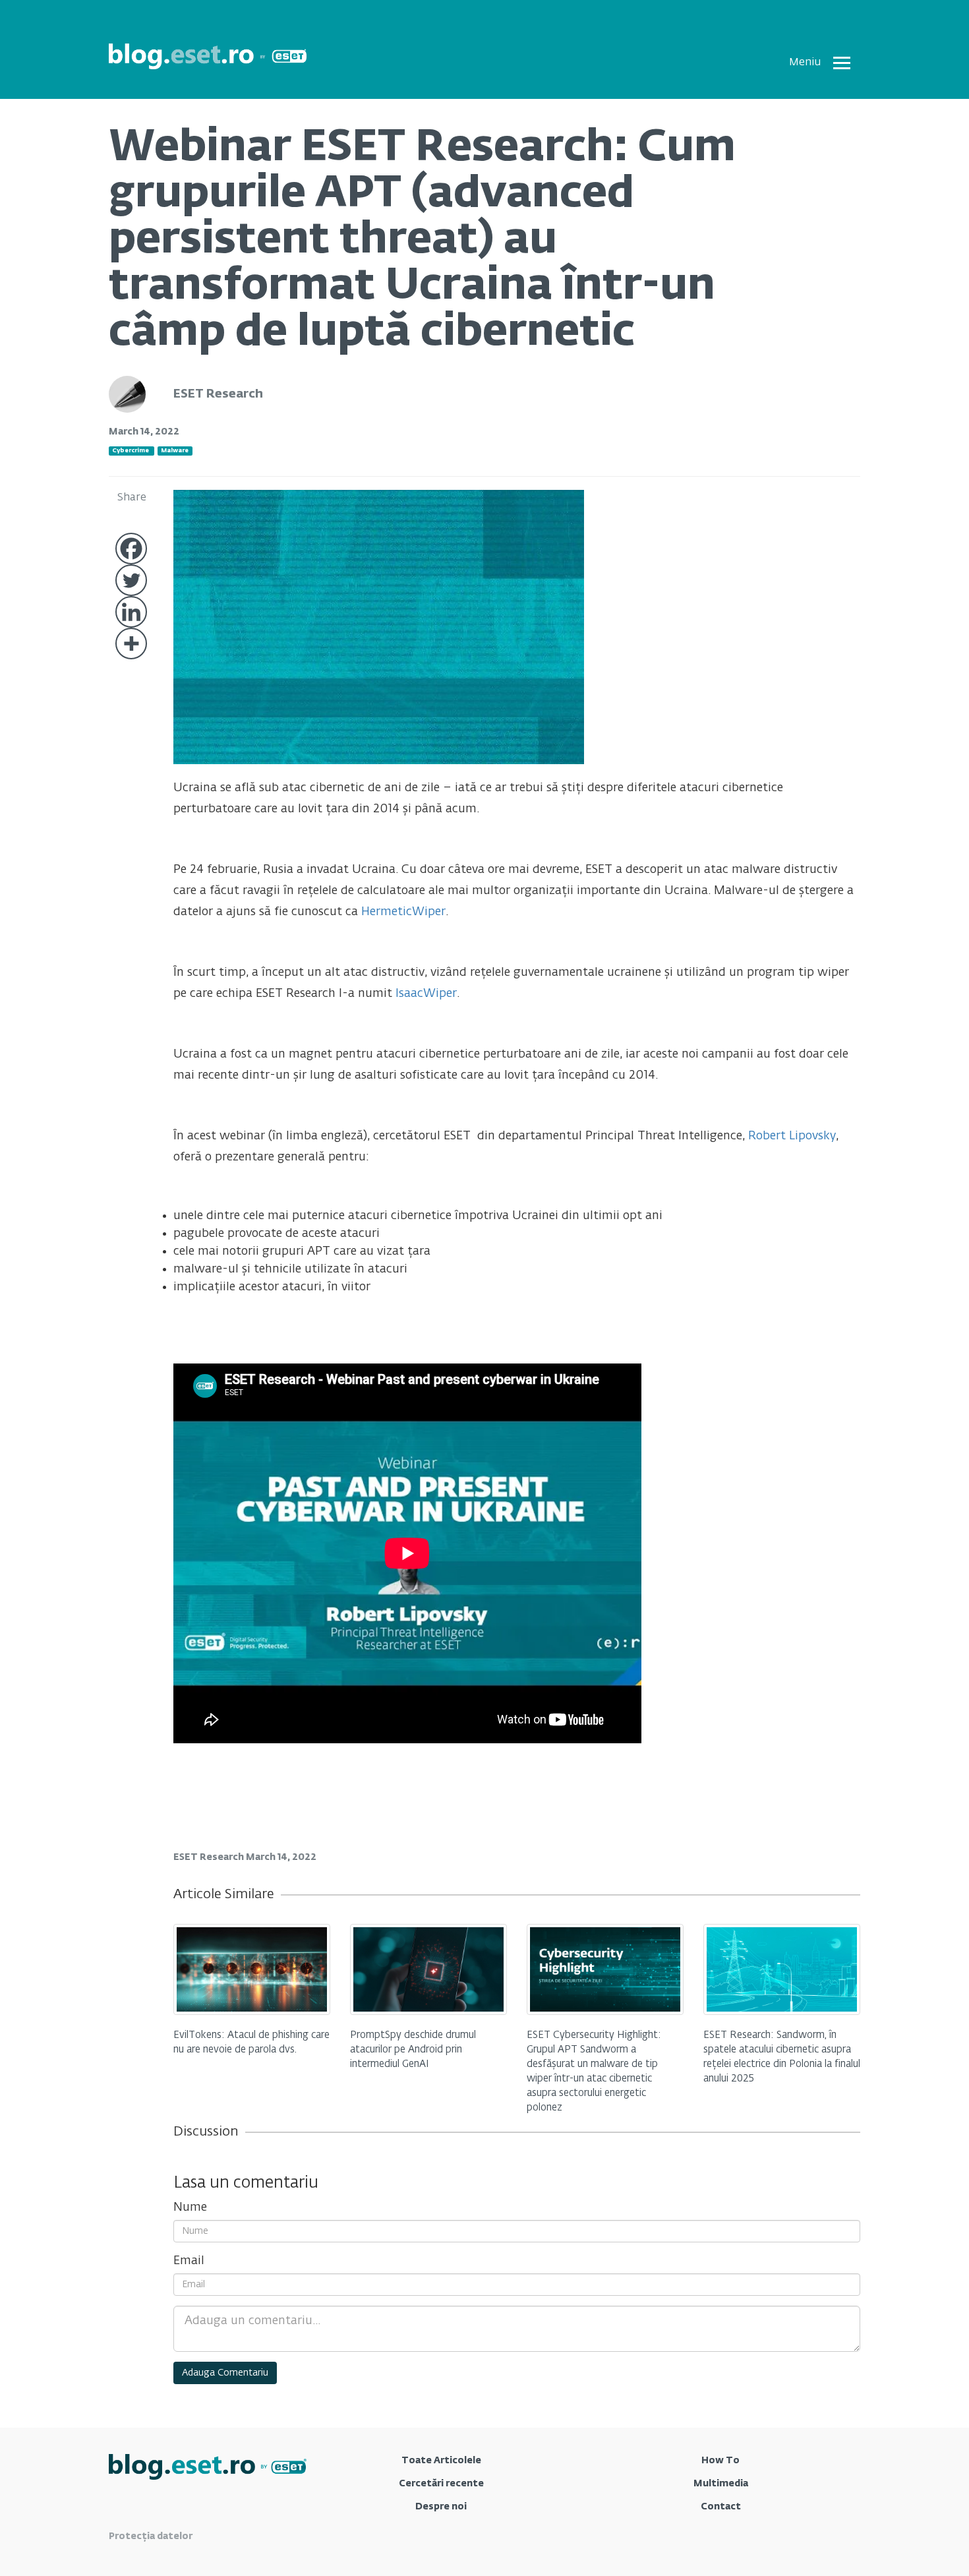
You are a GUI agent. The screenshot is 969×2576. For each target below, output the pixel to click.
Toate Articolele (441, 2461)
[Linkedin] (131, 612)
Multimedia (721, 2484)
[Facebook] (131, 549)
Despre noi (441, 2507)
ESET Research (218, 394)
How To (720, 2461)
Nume (190, 2207)
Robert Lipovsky (792, 1136)
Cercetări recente (441, 2484)
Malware (175, 451)
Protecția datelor (151, 2536)
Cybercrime (131, 451)
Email (189, 2261)
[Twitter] (131, 580)
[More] (131, 644)
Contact (721, 2507)
